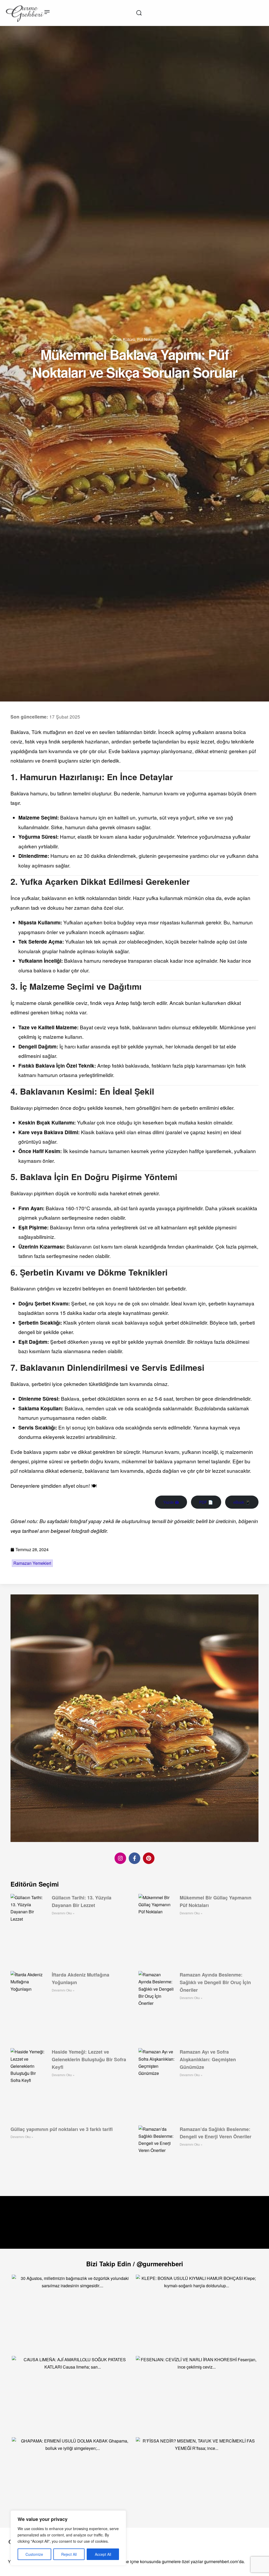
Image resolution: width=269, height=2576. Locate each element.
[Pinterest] (149, 1858)
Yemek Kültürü (122, 339)
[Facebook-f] (134, 1858)
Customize (34, 2554)
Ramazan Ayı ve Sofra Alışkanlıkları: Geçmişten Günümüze (208, 2059)
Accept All (103, 2554)
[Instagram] (120, 1858)
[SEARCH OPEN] (139, 13)
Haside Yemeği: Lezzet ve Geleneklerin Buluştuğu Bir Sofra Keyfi (89, 2059)
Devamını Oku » (63, 1913)
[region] (68, 2538)
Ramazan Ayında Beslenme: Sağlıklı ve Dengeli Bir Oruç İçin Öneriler (215, 1982)
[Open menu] (47, 12)
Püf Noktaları (148, 339)
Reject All (69, 2554)
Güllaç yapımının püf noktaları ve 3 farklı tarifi (62, 2129)
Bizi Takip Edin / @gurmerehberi (135, 2264)
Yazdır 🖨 (171, 1502)
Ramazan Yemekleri (32, 1563)
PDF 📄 (206, 1502)
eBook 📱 (242, 1502)
